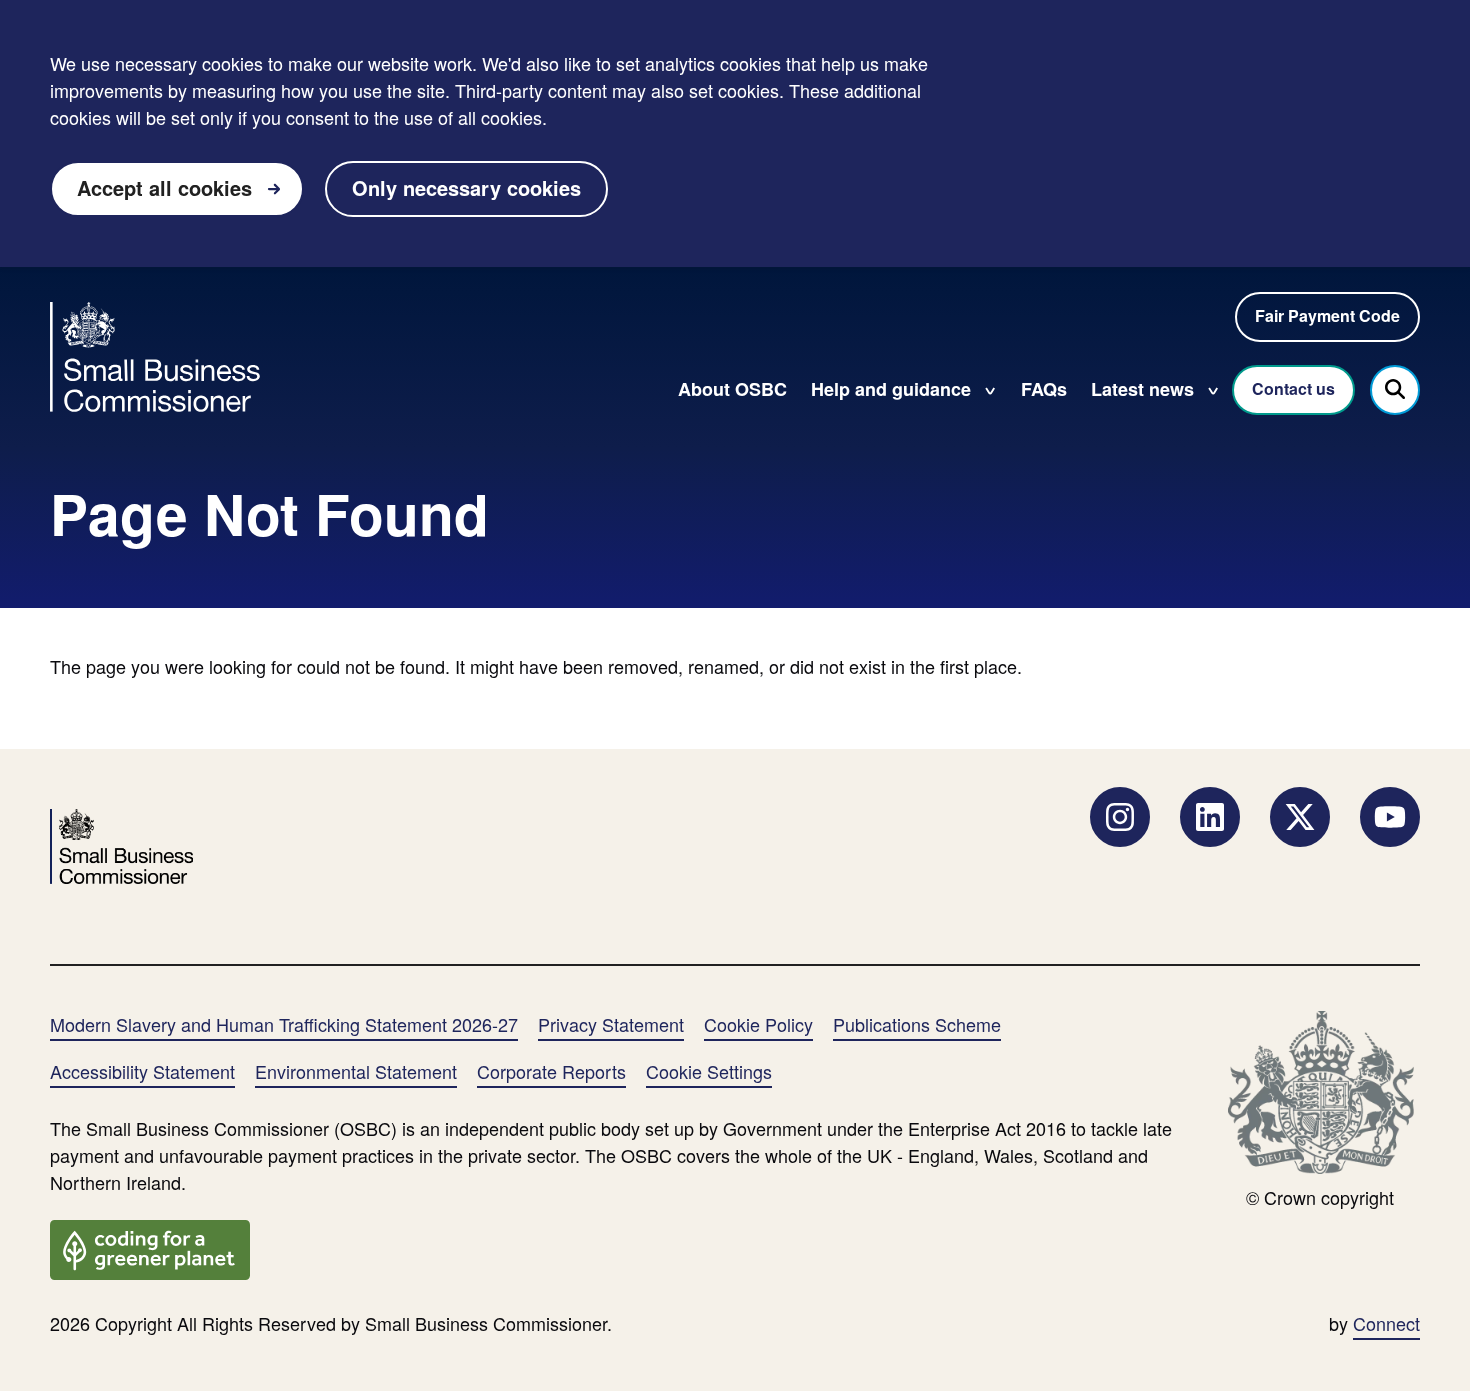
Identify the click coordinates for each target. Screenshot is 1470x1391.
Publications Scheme (917, 1024)
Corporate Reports (551, 1071)
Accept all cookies (164, 187)
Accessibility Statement (142, 1071)
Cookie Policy (758, 1024)
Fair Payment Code (1327, 315)
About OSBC (732, 389)
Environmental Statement (356, 1071)
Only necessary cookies (466, 187)
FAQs (1044, 389)
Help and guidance (891, 389)
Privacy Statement (611, 1024)
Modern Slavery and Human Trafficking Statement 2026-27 (284, 1024)
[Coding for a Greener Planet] (150, 1247)
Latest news (1142, 389)
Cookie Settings (709, 1071)
